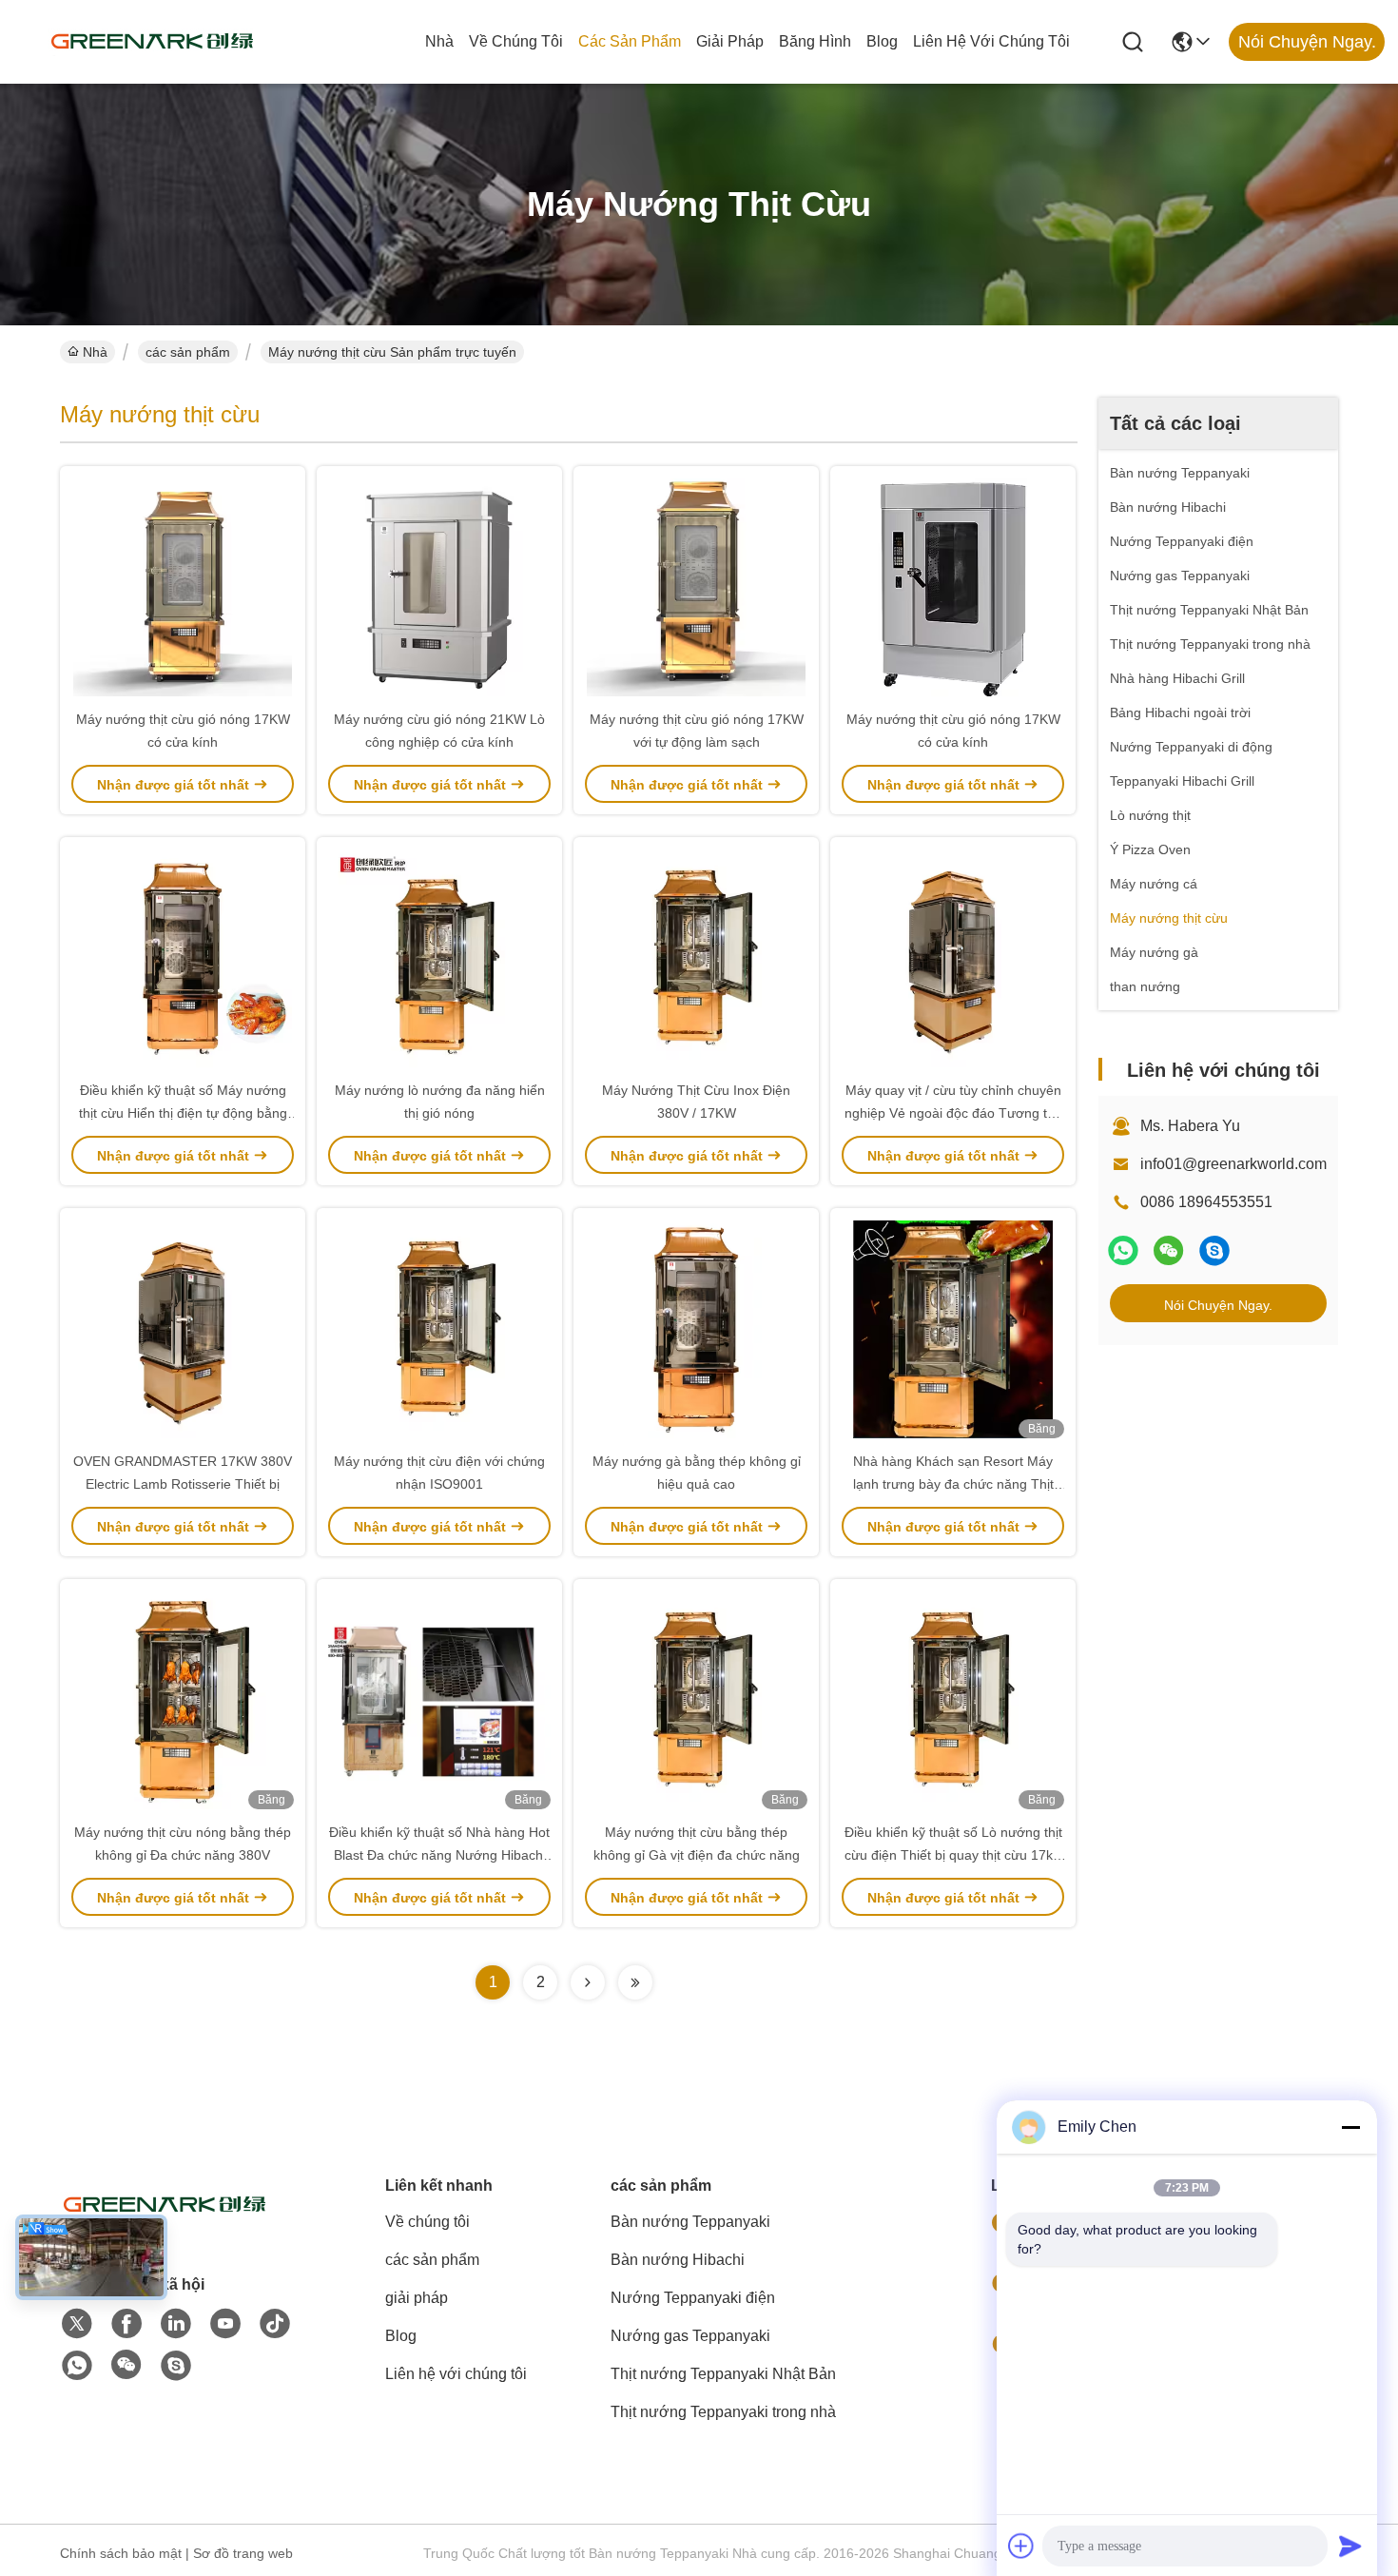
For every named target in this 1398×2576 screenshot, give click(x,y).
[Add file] (1021, 2546)
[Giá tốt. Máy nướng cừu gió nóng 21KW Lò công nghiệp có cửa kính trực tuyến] (439, 587)
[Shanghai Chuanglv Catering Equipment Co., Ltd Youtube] (225, 2324)
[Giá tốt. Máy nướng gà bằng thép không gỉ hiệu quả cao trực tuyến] (696, 1329)
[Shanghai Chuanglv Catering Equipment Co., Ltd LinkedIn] (176, 2324)
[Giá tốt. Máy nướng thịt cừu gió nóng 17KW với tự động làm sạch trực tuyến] (696, 587)
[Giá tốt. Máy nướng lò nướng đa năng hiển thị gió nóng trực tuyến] (439, 958)
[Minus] (1350, 2127)
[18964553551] (1214, 1250)
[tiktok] (275, 2324)
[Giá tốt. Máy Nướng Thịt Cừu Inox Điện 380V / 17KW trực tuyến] (696, 958)
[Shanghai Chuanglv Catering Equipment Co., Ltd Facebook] (126, 2324)
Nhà (439, 41)
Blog (882, 41)
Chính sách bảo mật (121, 2553)
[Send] (1350, 2546)
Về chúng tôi (516, 41)
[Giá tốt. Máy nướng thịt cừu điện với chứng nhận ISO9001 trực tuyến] (439, 1329)
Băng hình (815, 41)
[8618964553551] (77, 2366)
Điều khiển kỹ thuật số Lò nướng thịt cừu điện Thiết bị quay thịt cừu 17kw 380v (953, 1855)
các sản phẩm (630, 41)
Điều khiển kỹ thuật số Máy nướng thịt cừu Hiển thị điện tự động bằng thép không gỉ (183, 1113)
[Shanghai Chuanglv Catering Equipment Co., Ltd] (152, 42)
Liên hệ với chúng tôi (991, 41)
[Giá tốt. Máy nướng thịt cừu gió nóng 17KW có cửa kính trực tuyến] (183, 587)
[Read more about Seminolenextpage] (588, 1982)
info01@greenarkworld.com (1233, 1164)
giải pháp (730, 41)
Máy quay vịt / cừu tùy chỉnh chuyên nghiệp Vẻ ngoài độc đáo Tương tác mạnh (953, 1113)
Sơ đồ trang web (243, 2553)
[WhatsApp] (1123, 1250)
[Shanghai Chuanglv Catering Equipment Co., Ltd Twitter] (77, 2324)
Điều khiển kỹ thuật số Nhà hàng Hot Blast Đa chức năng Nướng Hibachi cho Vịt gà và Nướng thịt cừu (439, 1855)
